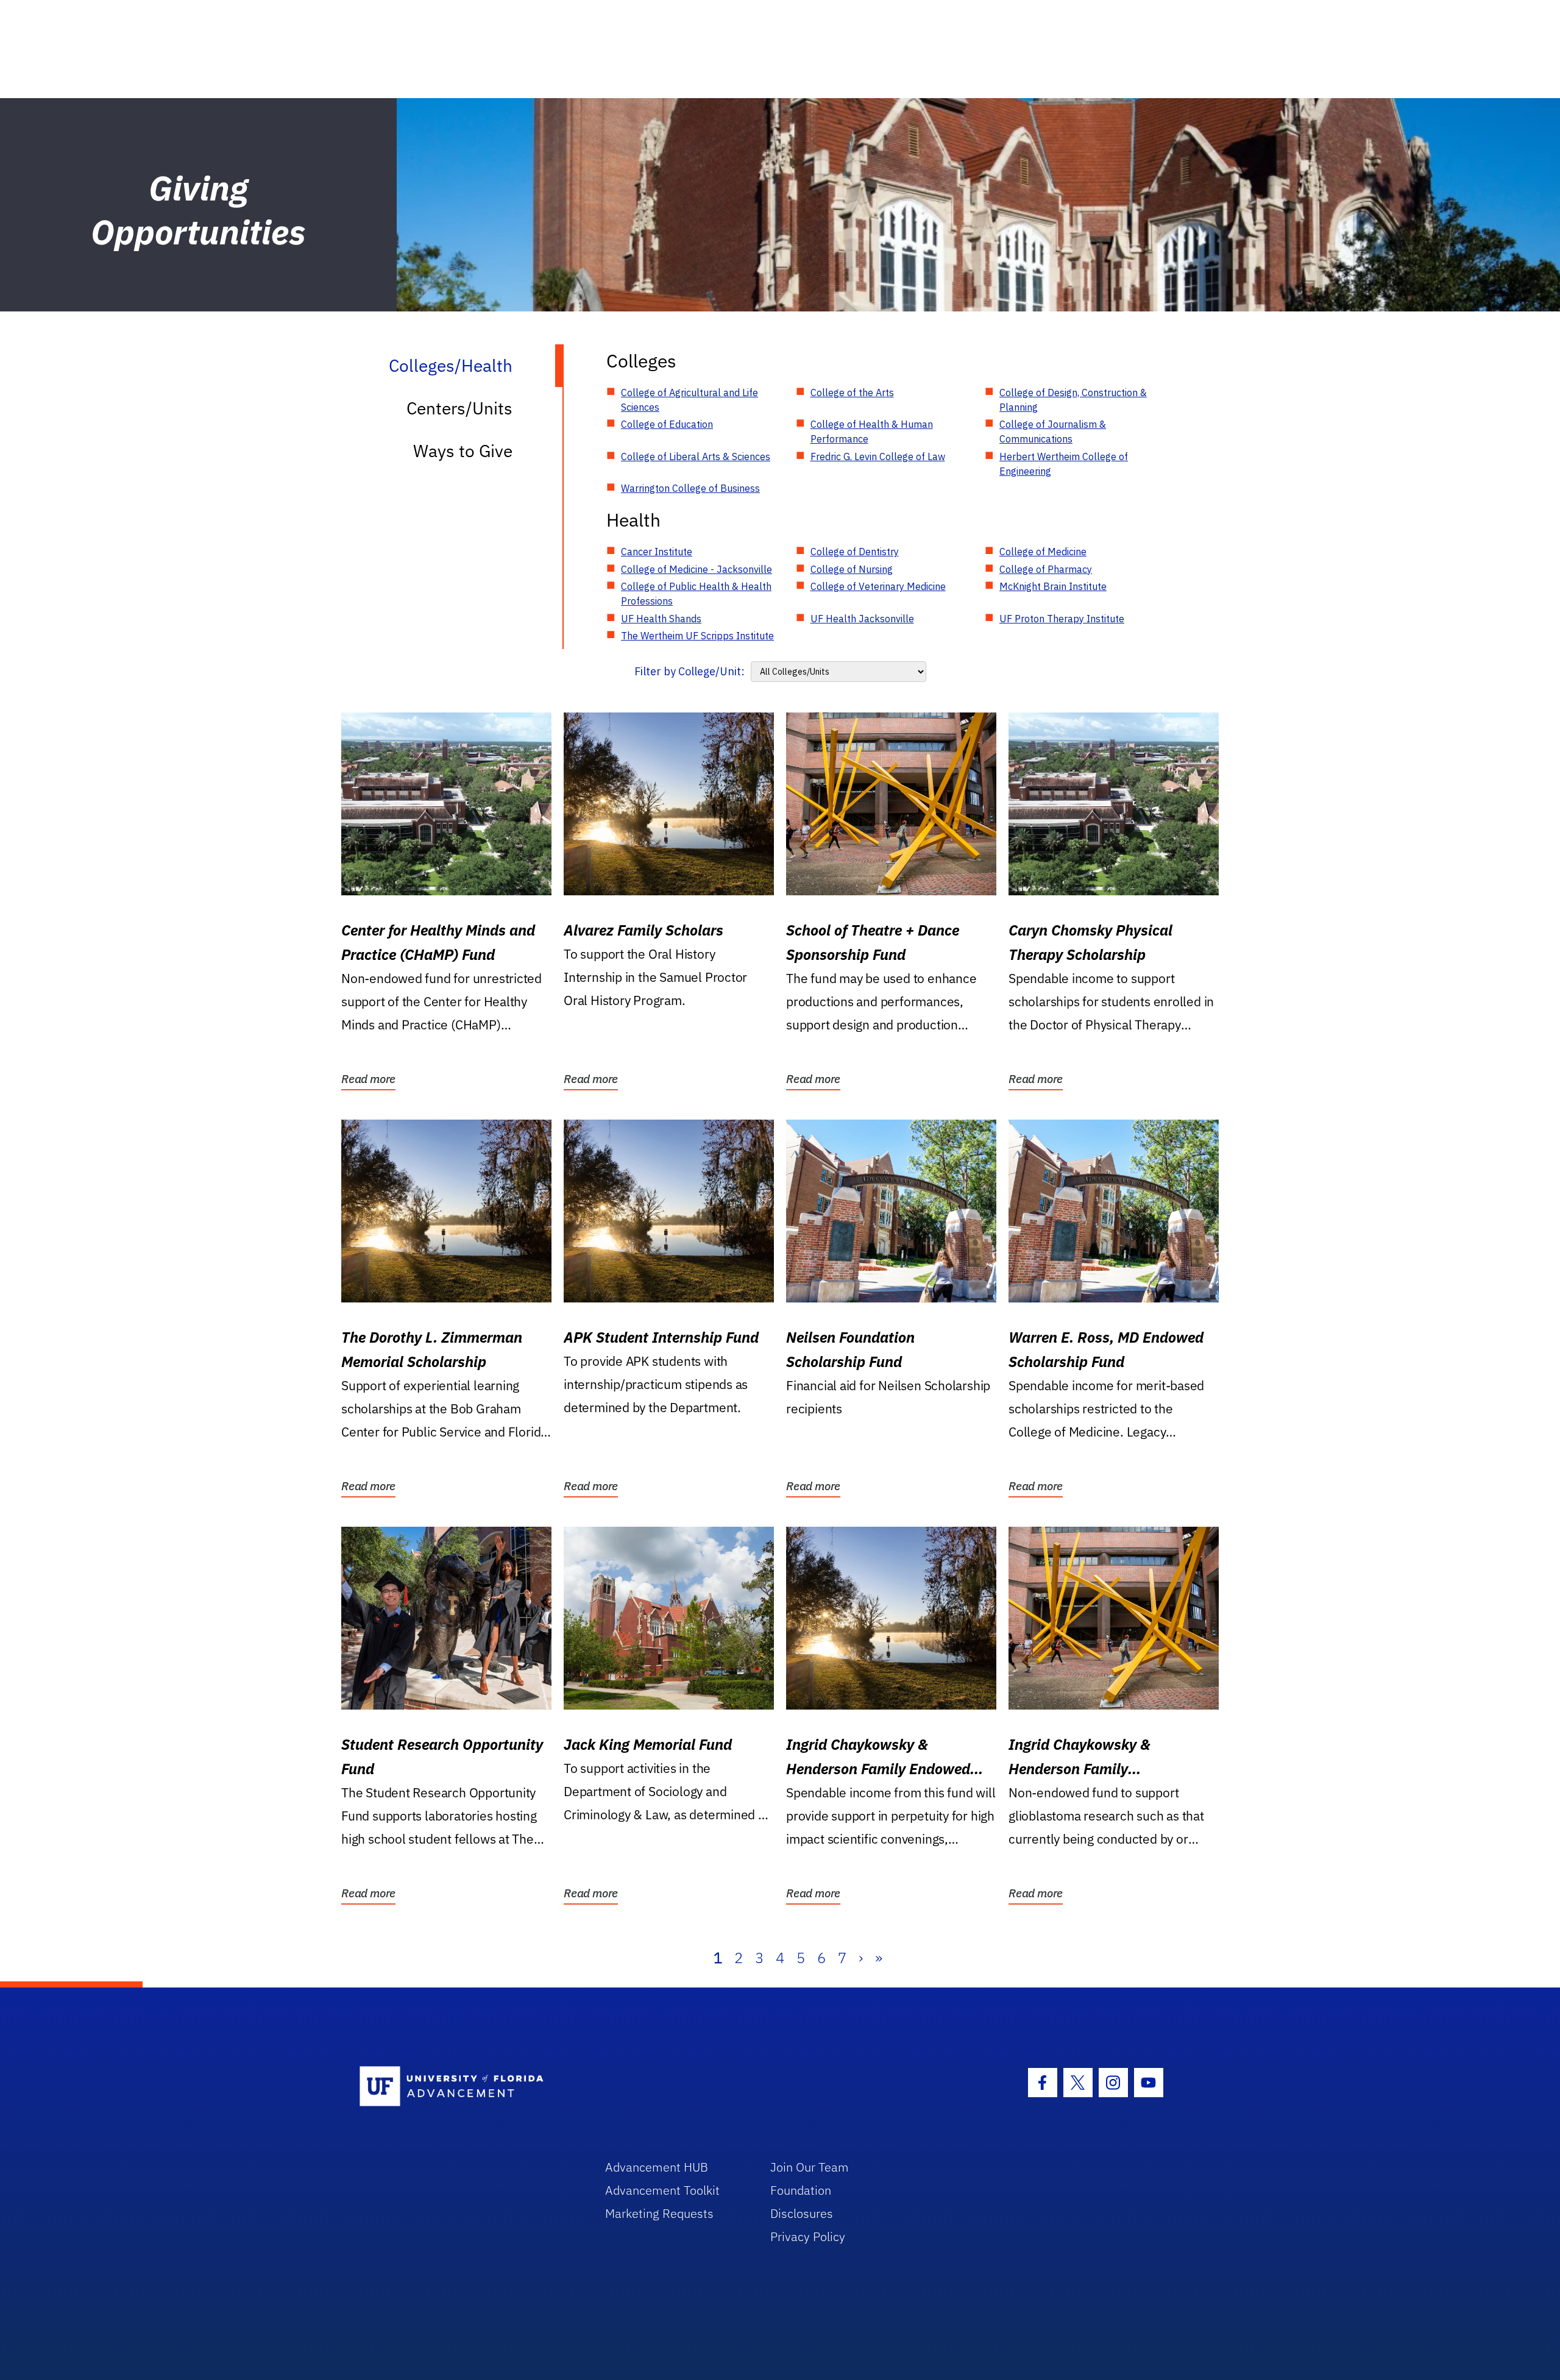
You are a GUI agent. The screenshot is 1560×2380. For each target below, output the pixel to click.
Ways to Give (463, 451)
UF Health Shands (661, 619)
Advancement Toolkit (662, 2190)
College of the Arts (852, 393)
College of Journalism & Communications (1053, 432)
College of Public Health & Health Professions (696, 594)
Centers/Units (459, 408)
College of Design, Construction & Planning (1073, 400)
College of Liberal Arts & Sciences (696, 456)
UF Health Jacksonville (862, 619)
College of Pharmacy (1046, 569)
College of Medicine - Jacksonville (697, 569)
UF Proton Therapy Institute (1062, 619)
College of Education (667, 424)
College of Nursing (852, 569)
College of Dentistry (855, 552)
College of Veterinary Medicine (878, 586)
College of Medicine (1043, 552)
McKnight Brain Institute (1053, 586)
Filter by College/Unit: (690, 671)
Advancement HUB (657, 2167)
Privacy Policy (808, 2236)
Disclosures (802, 2213)
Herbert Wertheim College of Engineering (1064, 464)
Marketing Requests (659, 2213)
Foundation (801, 2190)
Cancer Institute (657, 552)
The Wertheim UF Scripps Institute (697, 636)
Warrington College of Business (690, 488)
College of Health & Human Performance (872, 432)
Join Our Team (810, 2167)
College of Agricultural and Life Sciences (690, 400)
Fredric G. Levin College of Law (878, 456)
